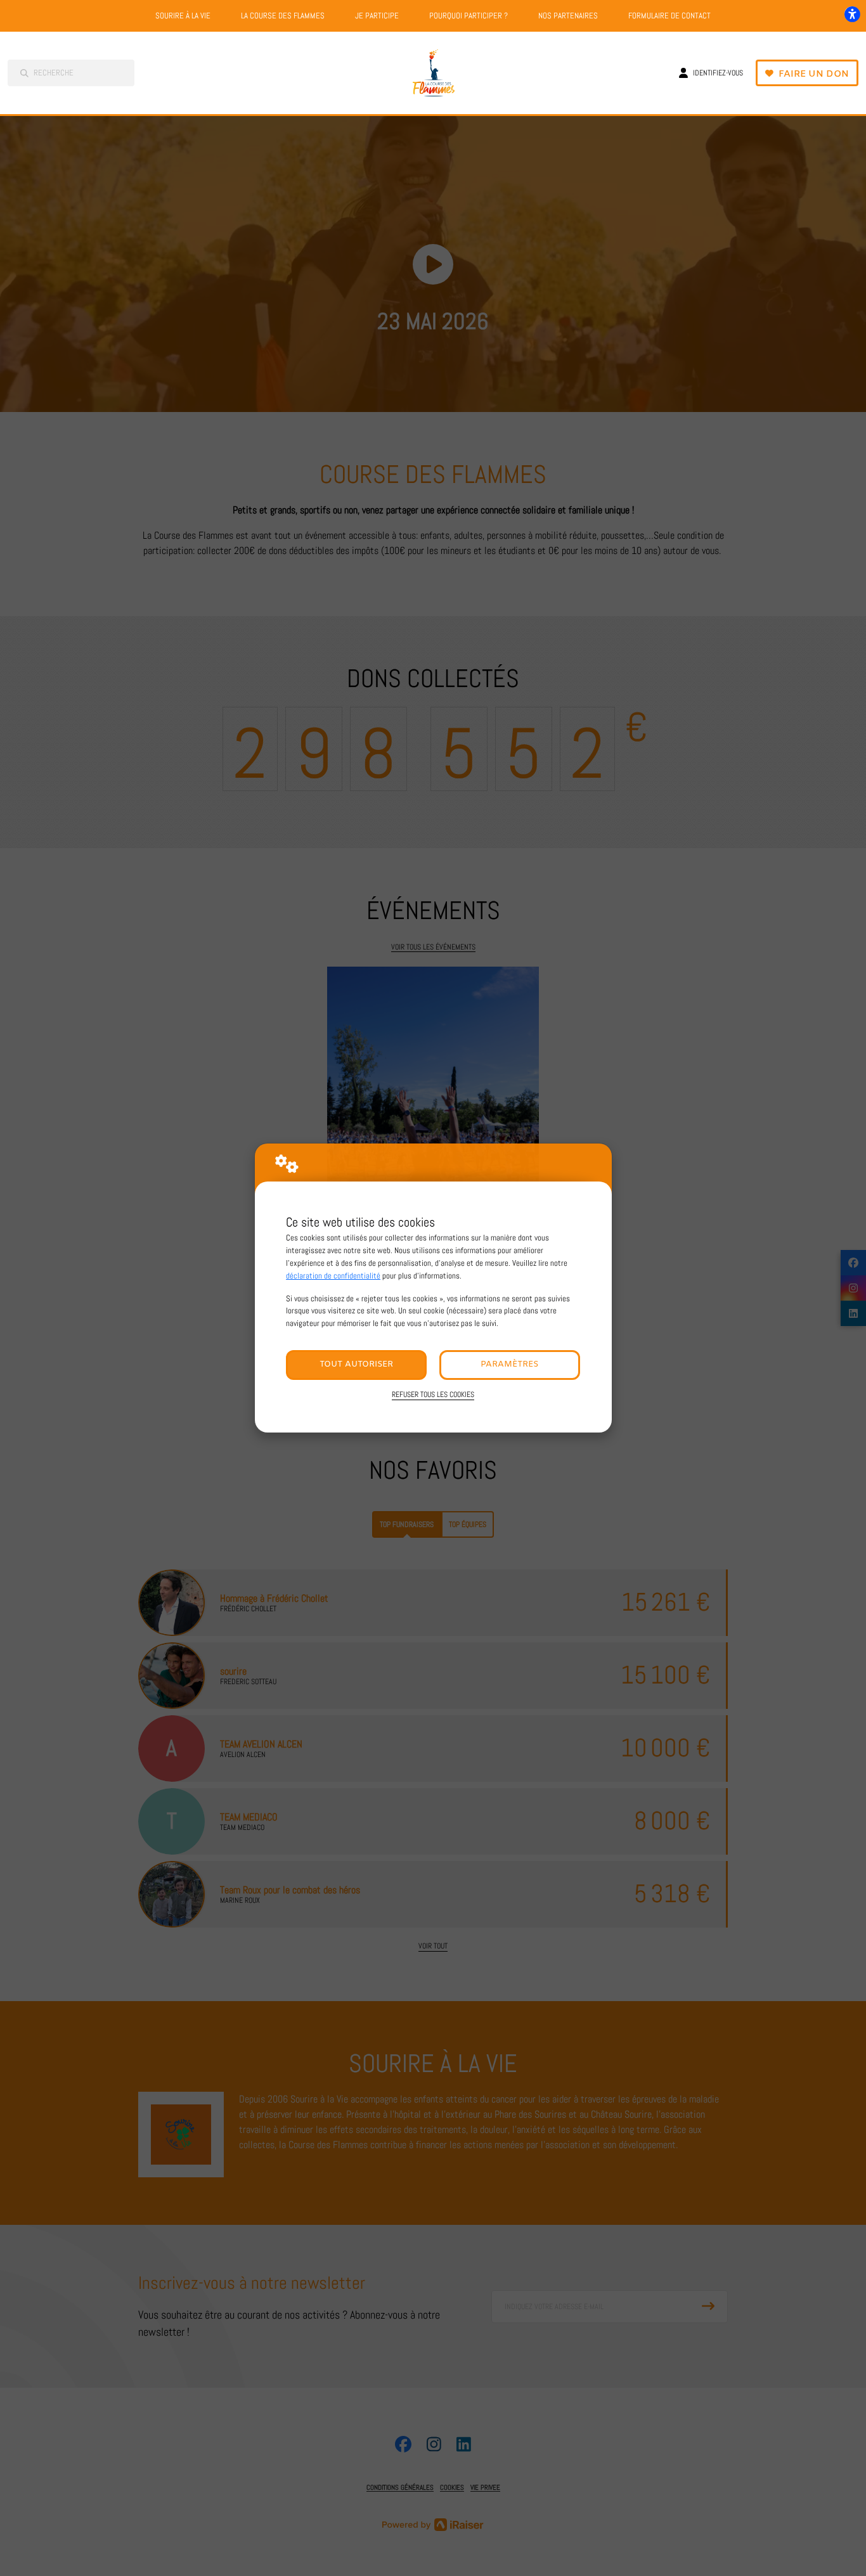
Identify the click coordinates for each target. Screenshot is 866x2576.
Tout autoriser (356, 1364)
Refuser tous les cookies (433, 1394)
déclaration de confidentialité (333, 1276)
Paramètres (509, 1364)
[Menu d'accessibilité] (852, 14)
